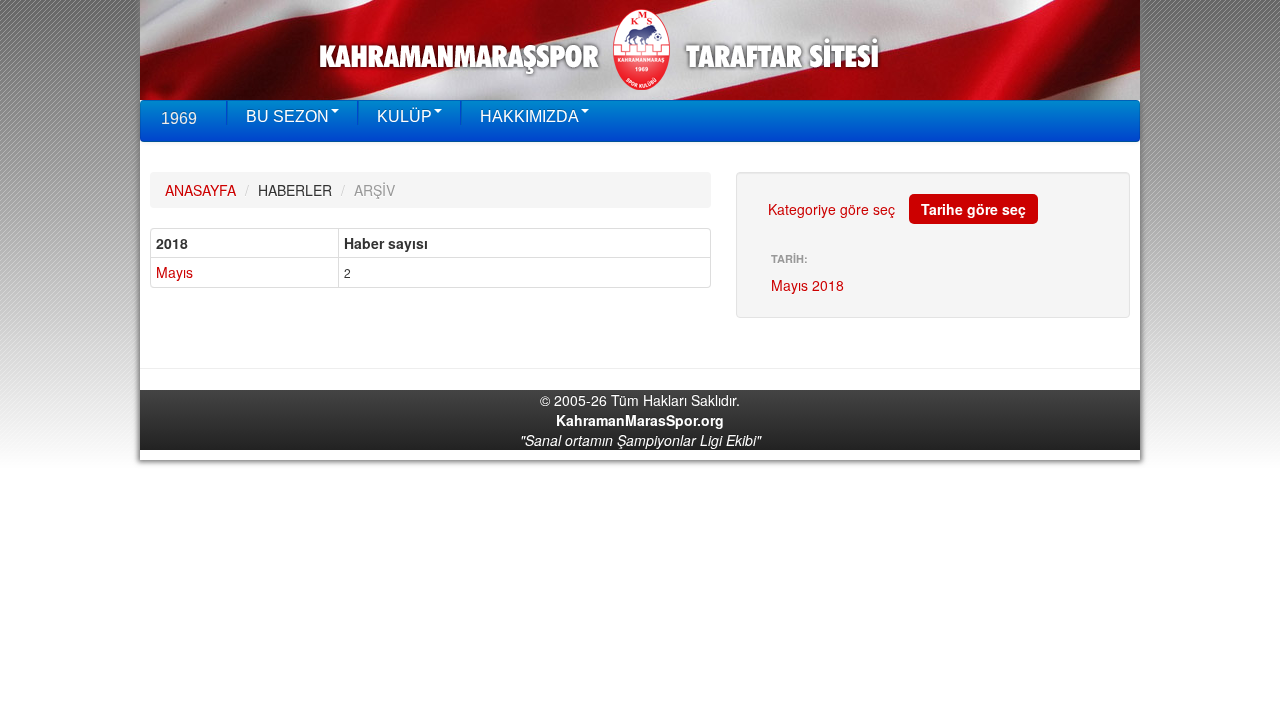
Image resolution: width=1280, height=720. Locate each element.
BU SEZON (287, 116)
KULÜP (404, 116)
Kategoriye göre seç (831, 209)
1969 (179, 118)
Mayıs (174, 272)
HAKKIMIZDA (529, 116)
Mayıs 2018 (807, 285)
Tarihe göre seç (973, 209)
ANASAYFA (200, 190)
